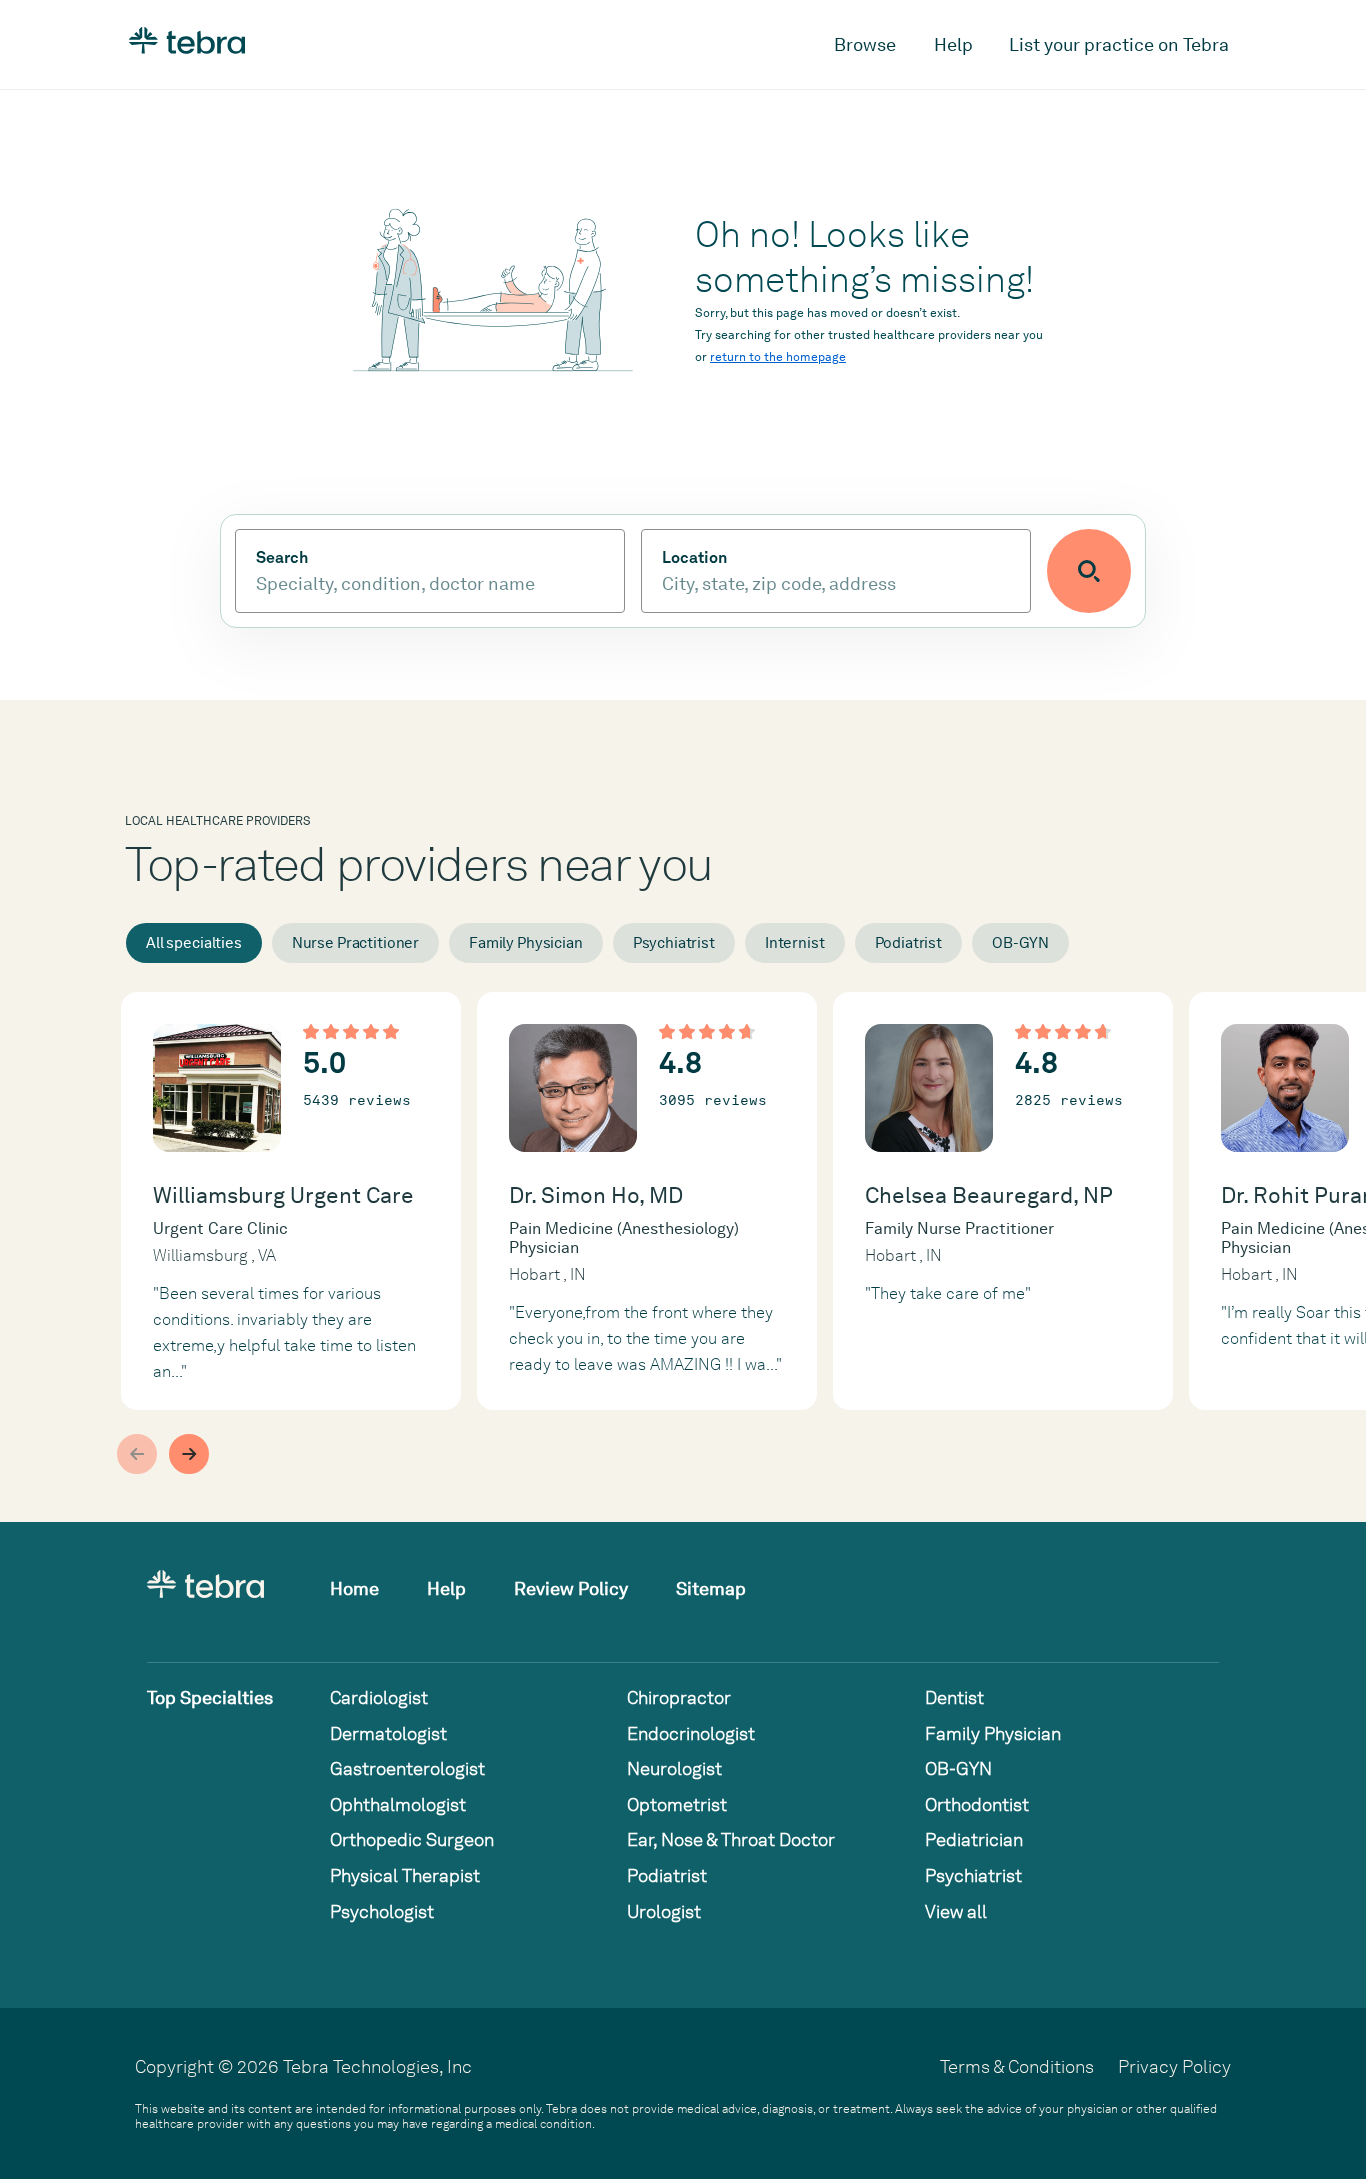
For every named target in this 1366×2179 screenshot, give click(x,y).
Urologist (664, 1911)
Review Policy (571, 1588)
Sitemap (711, 1588)
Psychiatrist (674, 943)
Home (354, 1588)
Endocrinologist (691, 1733)
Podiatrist (909, 943)
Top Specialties (210, 1697)
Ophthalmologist (398, 1804)
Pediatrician (974, 1839)
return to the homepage (778, 357)
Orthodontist (977, 1804)
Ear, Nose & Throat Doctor (731, 1839)
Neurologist (674, 1768)
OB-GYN (1020, 943)
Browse (865, 44)
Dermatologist (388, 1733)
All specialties (194, 943)
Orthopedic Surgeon (412, 1839)
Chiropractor (679, 1697)
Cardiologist (379, 1697)
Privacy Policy (1174, 2066)
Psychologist (382, 1911)
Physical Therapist (405, 1875)
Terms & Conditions (1017, 2066)
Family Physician (526, 943)
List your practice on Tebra (1119, 44)
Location (694, 558)
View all (956, 1911)
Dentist (954, 1697)
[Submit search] (1089, 571)
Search (282, 558)
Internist (795, 943)
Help (953, 44)
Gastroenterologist (407, 1768)
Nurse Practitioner (355, 943)
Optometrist (677, 1804)
